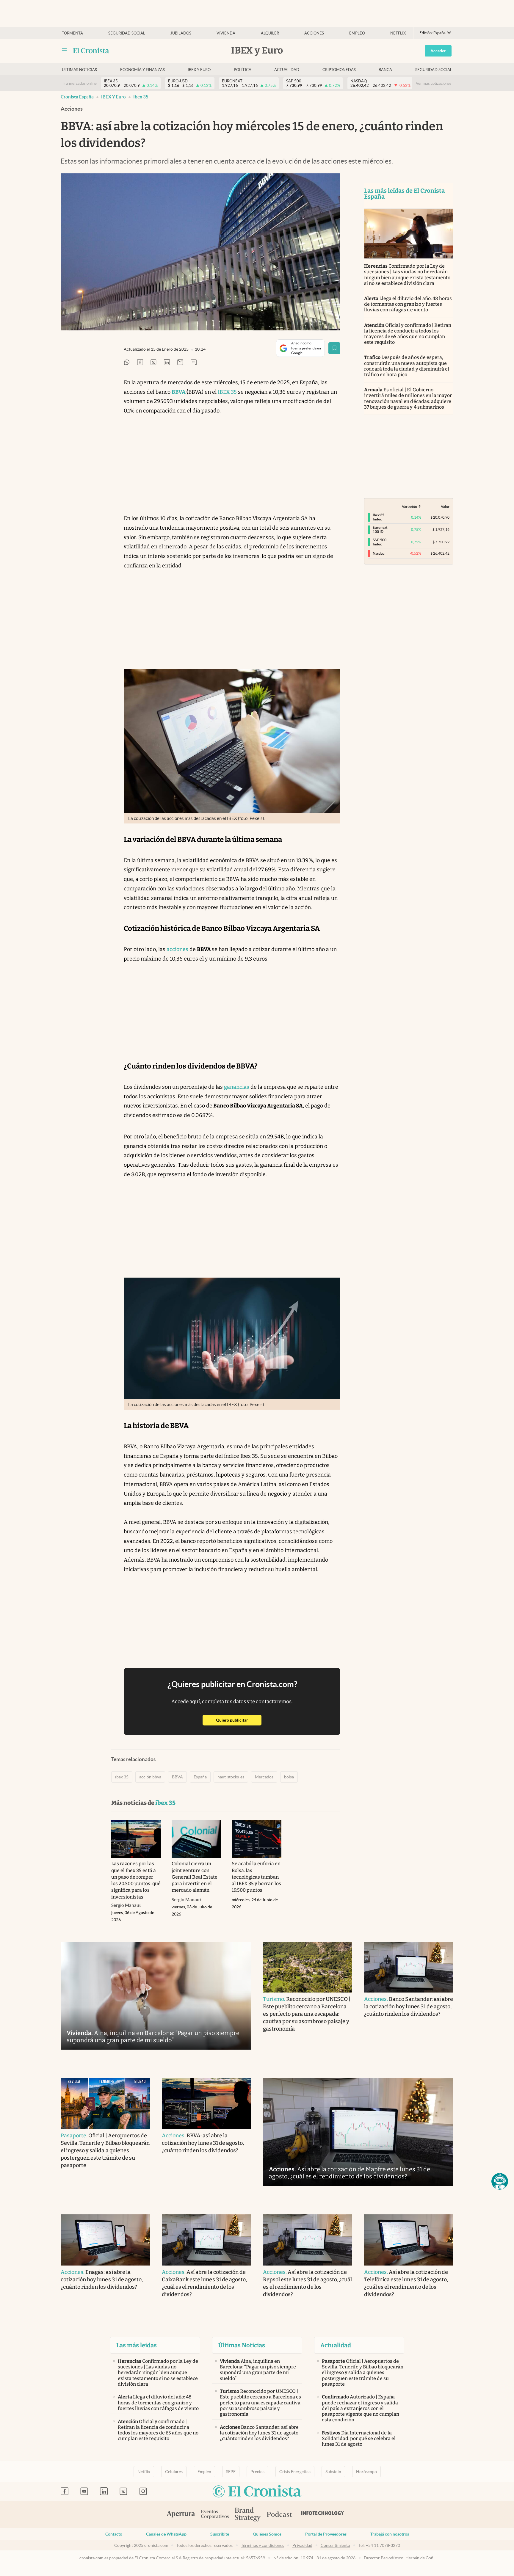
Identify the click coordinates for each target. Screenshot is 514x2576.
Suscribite (220, 2534)
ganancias (237, 1087)
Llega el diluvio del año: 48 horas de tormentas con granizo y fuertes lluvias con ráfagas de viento (408, 304)
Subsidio (333, 2472)
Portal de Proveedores (326, 2534)
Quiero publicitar (239, 1720)
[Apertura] (181, 2515)
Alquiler (270, 33)
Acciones (314, 33)
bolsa (289, 1777)
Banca (385, 70)
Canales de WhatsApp (166, 2534)
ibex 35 (141, 97)
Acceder (438, 51)
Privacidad (302, 2545)
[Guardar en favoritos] (334, 348)
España (200, 1777)
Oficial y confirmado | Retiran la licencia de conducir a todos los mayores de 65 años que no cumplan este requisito (408, 334)
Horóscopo (366, 2472)
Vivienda (226, 33)
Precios (257, 2472)
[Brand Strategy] (248, 2515)
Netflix (398, 33)
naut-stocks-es (231, 1777)
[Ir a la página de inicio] (91, 51)
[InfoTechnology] (323, 2515)
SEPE (231, 2472)
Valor (445, 507)
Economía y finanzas (142, 70)
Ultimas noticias (79, 70)
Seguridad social (127, 33)
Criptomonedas (339, 70)
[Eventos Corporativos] (215, 2515)
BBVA (177, 1777)
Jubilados (181, 33)
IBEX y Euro (113, 97)
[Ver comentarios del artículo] (194, 363)
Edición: (432, 33)
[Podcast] (280, 2515)
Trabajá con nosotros (390, 2534)
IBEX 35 (227, 392)
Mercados (264, 1777)
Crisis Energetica (295, 2472)
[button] (500, 2181)
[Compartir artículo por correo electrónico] (180, 363)
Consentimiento (335, 2545)
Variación (409, 507)
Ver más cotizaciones (434, 83)
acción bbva (150, 1777)
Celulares (174, 2472)
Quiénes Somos (267, 2534)
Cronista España (77, 97)
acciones (177, 949)
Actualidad (287, 70)
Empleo (357, 33)
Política (243, 70)
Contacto (114, 2534)
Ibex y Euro (199, 70)
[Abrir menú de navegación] (64, 51)
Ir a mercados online (80, 83)
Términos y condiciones (263, 2545)
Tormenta (72, 33)
